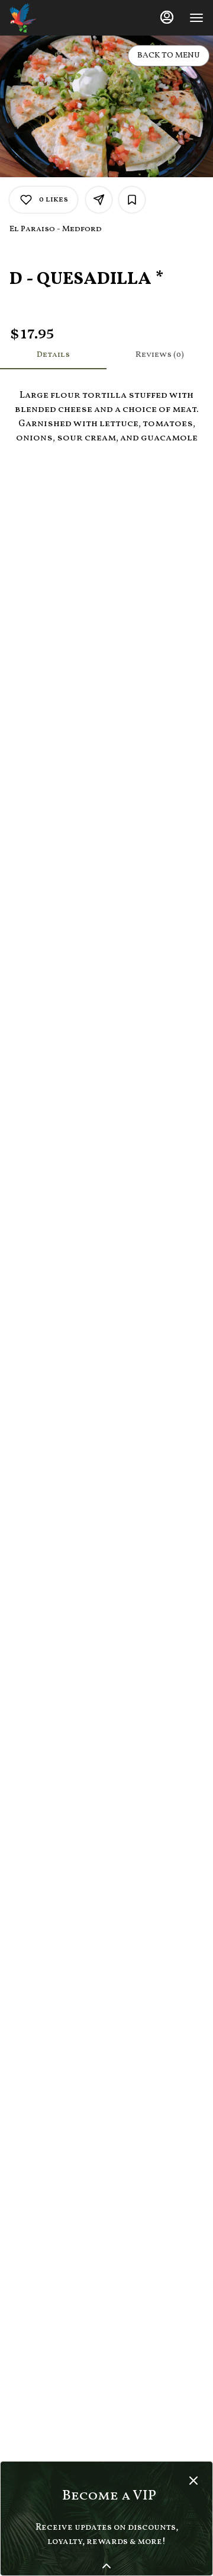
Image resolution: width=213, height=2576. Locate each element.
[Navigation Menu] (196, 18)
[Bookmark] (132, 200)
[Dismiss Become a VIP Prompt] (193, 2481)
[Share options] (99, 200)
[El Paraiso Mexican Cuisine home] (63, 18)
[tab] (53, 355)
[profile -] (167, 17)
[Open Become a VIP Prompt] (106, 2566)
